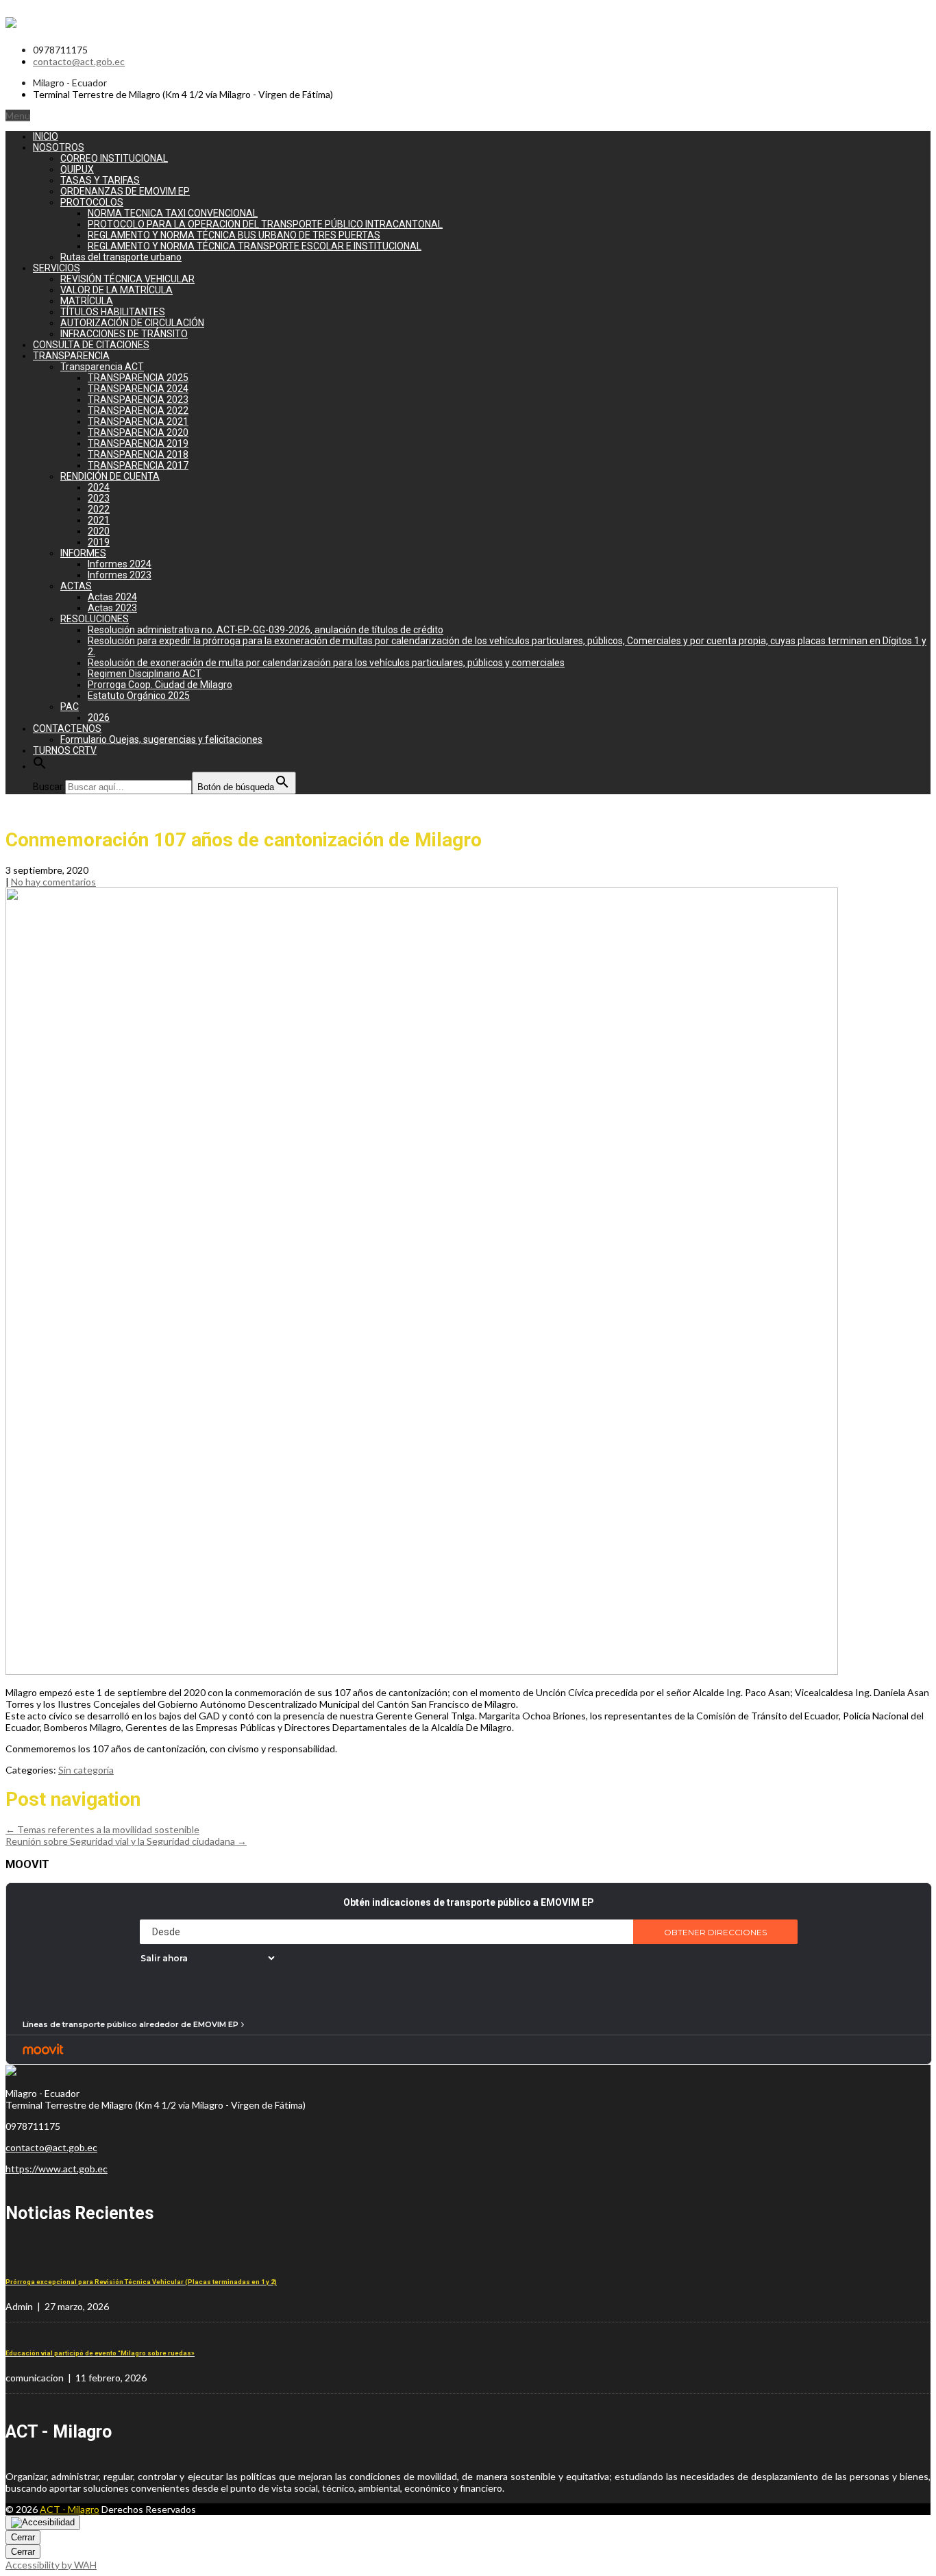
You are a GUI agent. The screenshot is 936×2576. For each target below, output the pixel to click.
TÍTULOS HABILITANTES (113, 312)
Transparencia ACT (102, 367)
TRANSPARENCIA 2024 (138, 389)
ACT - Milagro (70, 2509)
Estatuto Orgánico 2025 (139, 696)
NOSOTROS (59, 147)
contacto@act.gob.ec (79, 61)
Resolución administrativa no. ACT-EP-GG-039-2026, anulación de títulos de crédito (266, 630)
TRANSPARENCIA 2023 (138, 400)
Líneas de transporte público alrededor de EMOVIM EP (131, 2024)
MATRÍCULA (87, 301)
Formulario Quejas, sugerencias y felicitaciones (161, 739)
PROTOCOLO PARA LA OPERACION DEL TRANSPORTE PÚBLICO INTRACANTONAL (265, 224)
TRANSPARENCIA (71, 356)
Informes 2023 (120, 575)
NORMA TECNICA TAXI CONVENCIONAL (173, 213)
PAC (70, 707)
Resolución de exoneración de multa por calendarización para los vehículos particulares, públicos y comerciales (326, 663)
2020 (99, 531)
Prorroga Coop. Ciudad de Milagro (160, 685)
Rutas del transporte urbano (121, 257)
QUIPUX (77, 169)
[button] (40, 766)
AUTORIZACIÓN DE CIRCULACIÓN (132, 323)
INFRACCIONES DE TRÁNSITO (124, 334)
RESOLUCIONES (95, 619)
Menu (18, 115)
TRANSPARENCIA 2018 (138, 454)
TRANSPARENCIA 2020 (138, 432)
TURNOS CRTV (65, 750)
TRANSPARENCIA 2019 (138, 443)
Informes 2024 (120, 564)
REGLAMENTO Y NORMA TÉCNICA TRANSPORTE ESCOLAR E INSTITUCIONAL (255, 246)
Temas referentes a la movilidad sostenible (102, 1829)
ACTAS (76, 586)
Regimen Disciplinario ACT (145, 674)
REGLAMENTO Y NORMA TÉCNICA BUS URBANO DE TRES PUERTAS (234, 235)
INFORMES (83, 553)
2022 (99, 509)
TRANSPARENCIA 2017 (138, 465)
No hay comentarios (53, 882)
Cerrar (23, 2537)
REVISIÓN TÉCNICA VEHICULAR (127, 279)
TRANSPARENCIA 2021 (138, 421)
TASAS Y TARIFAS (100, 180)
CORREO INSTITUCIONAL (114, 158)
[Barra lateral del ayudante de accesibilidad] (43, 2523)
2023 (99, 498)
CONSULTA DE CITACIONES (91, 345)
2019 (99, 542)
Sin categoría (86, 1770)
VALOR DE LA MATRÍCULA (116, 290)
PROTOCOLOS (92, 202)
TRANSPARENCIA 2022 (138, 410)
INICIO (46, 136)
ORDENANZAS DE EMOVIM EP (125, 191)
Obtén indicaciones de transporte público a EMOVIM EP (469, 1902)
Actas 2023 (112, 608)
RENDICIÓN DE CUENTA (110, 476)
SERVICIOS (57, 268)
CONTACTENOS (67, 728)
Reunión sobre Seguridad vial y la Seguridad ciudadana (126, 1841)
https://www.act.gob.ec (57, 2169)
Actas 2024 (112, 597)
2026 (99, 717)
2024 (99, 487)
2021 (99, 520)
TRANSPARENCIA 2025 (138, 378)
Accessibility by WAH (51, 2565)
